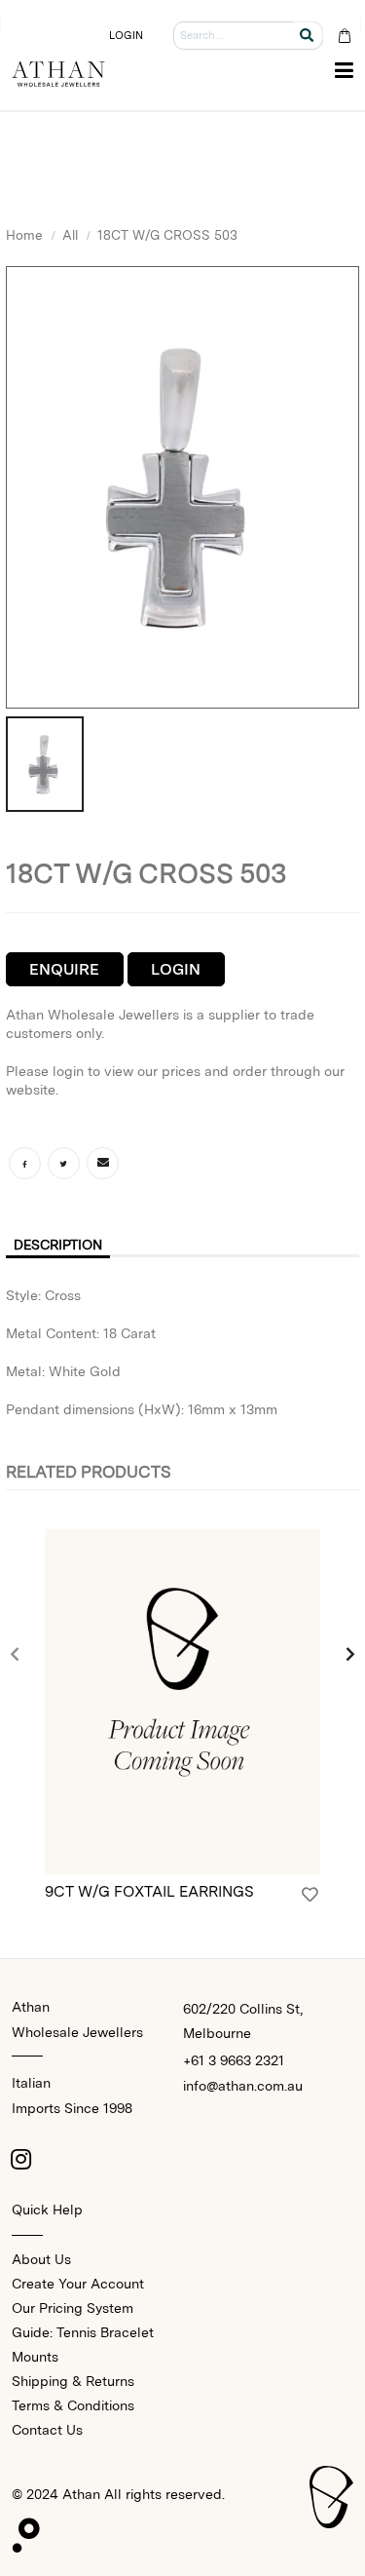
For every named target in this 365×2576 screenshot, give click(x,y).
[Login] (310, 1895)
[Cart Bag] (344, 36)
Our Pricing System (73, 2308)
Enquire (64, 969)
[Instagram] (21, 2159)
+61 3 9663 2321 (234, 2060)
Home (24, 235)
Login (176, 969)
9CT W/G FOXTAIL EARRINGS (149, 1891)
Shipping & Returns (73, 2381)
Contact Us (47, 2430)
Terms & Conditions (73, 2405)
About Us (41, 2259)
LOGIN (127, 35)
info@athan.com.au (243, 2086)
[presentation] (16, 1655)
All (70, 235)
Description (58, 1245)
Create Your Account (78, 2284)
